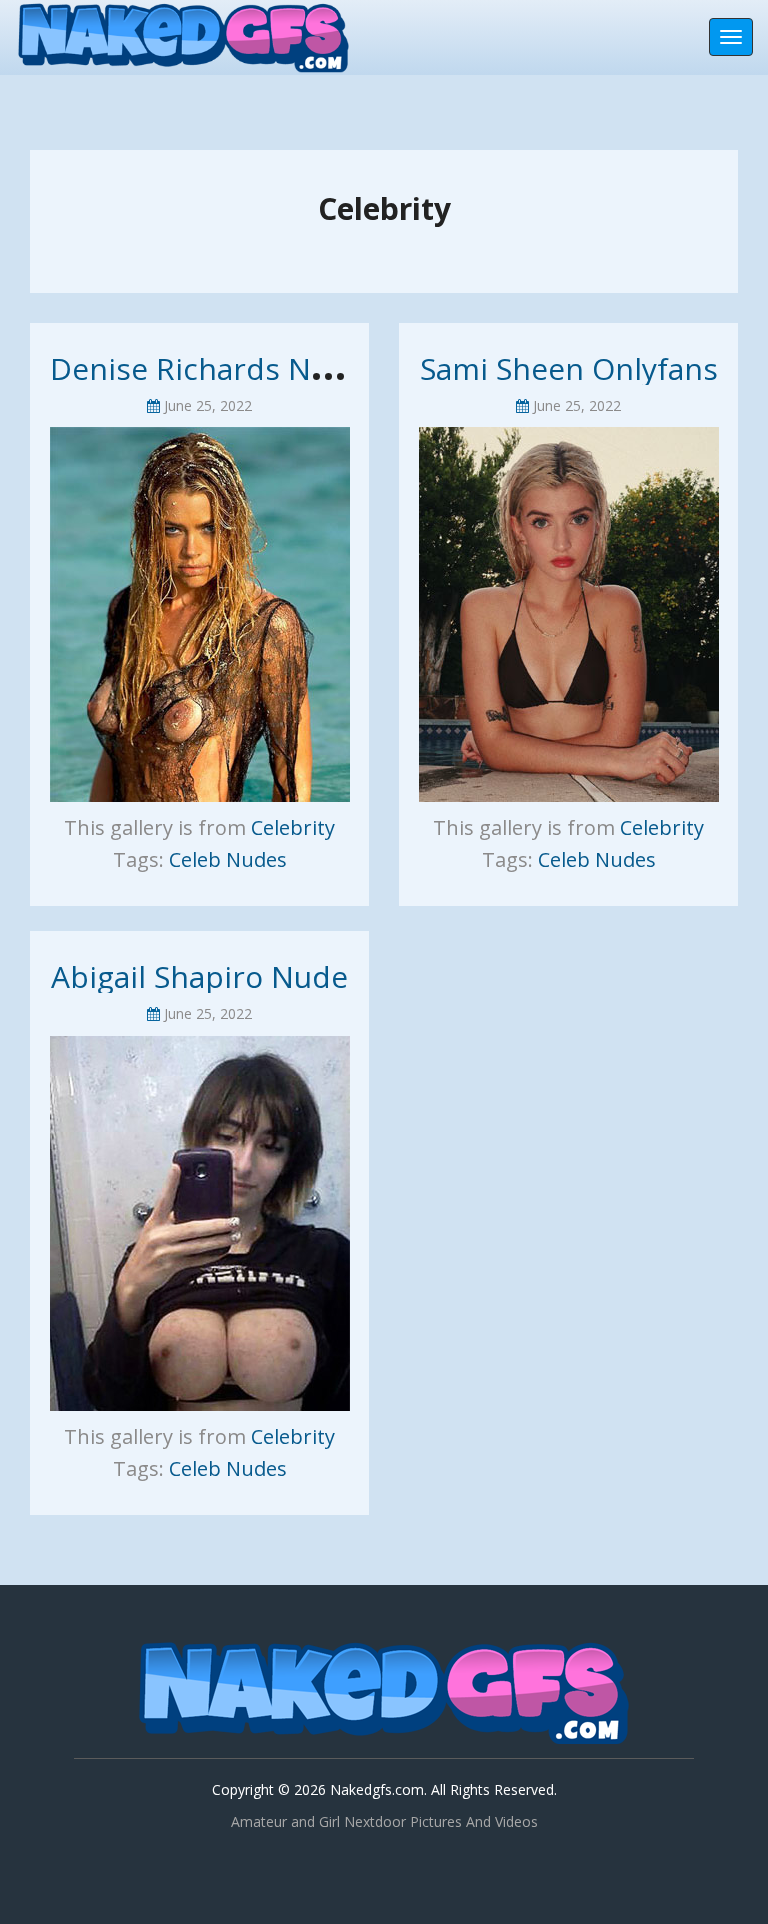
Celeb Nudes (228, 859)
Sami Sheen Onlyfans (569, 368)
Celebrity (293, 827)
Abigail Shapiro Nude (199, 976)
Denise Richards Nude (207, 368)
